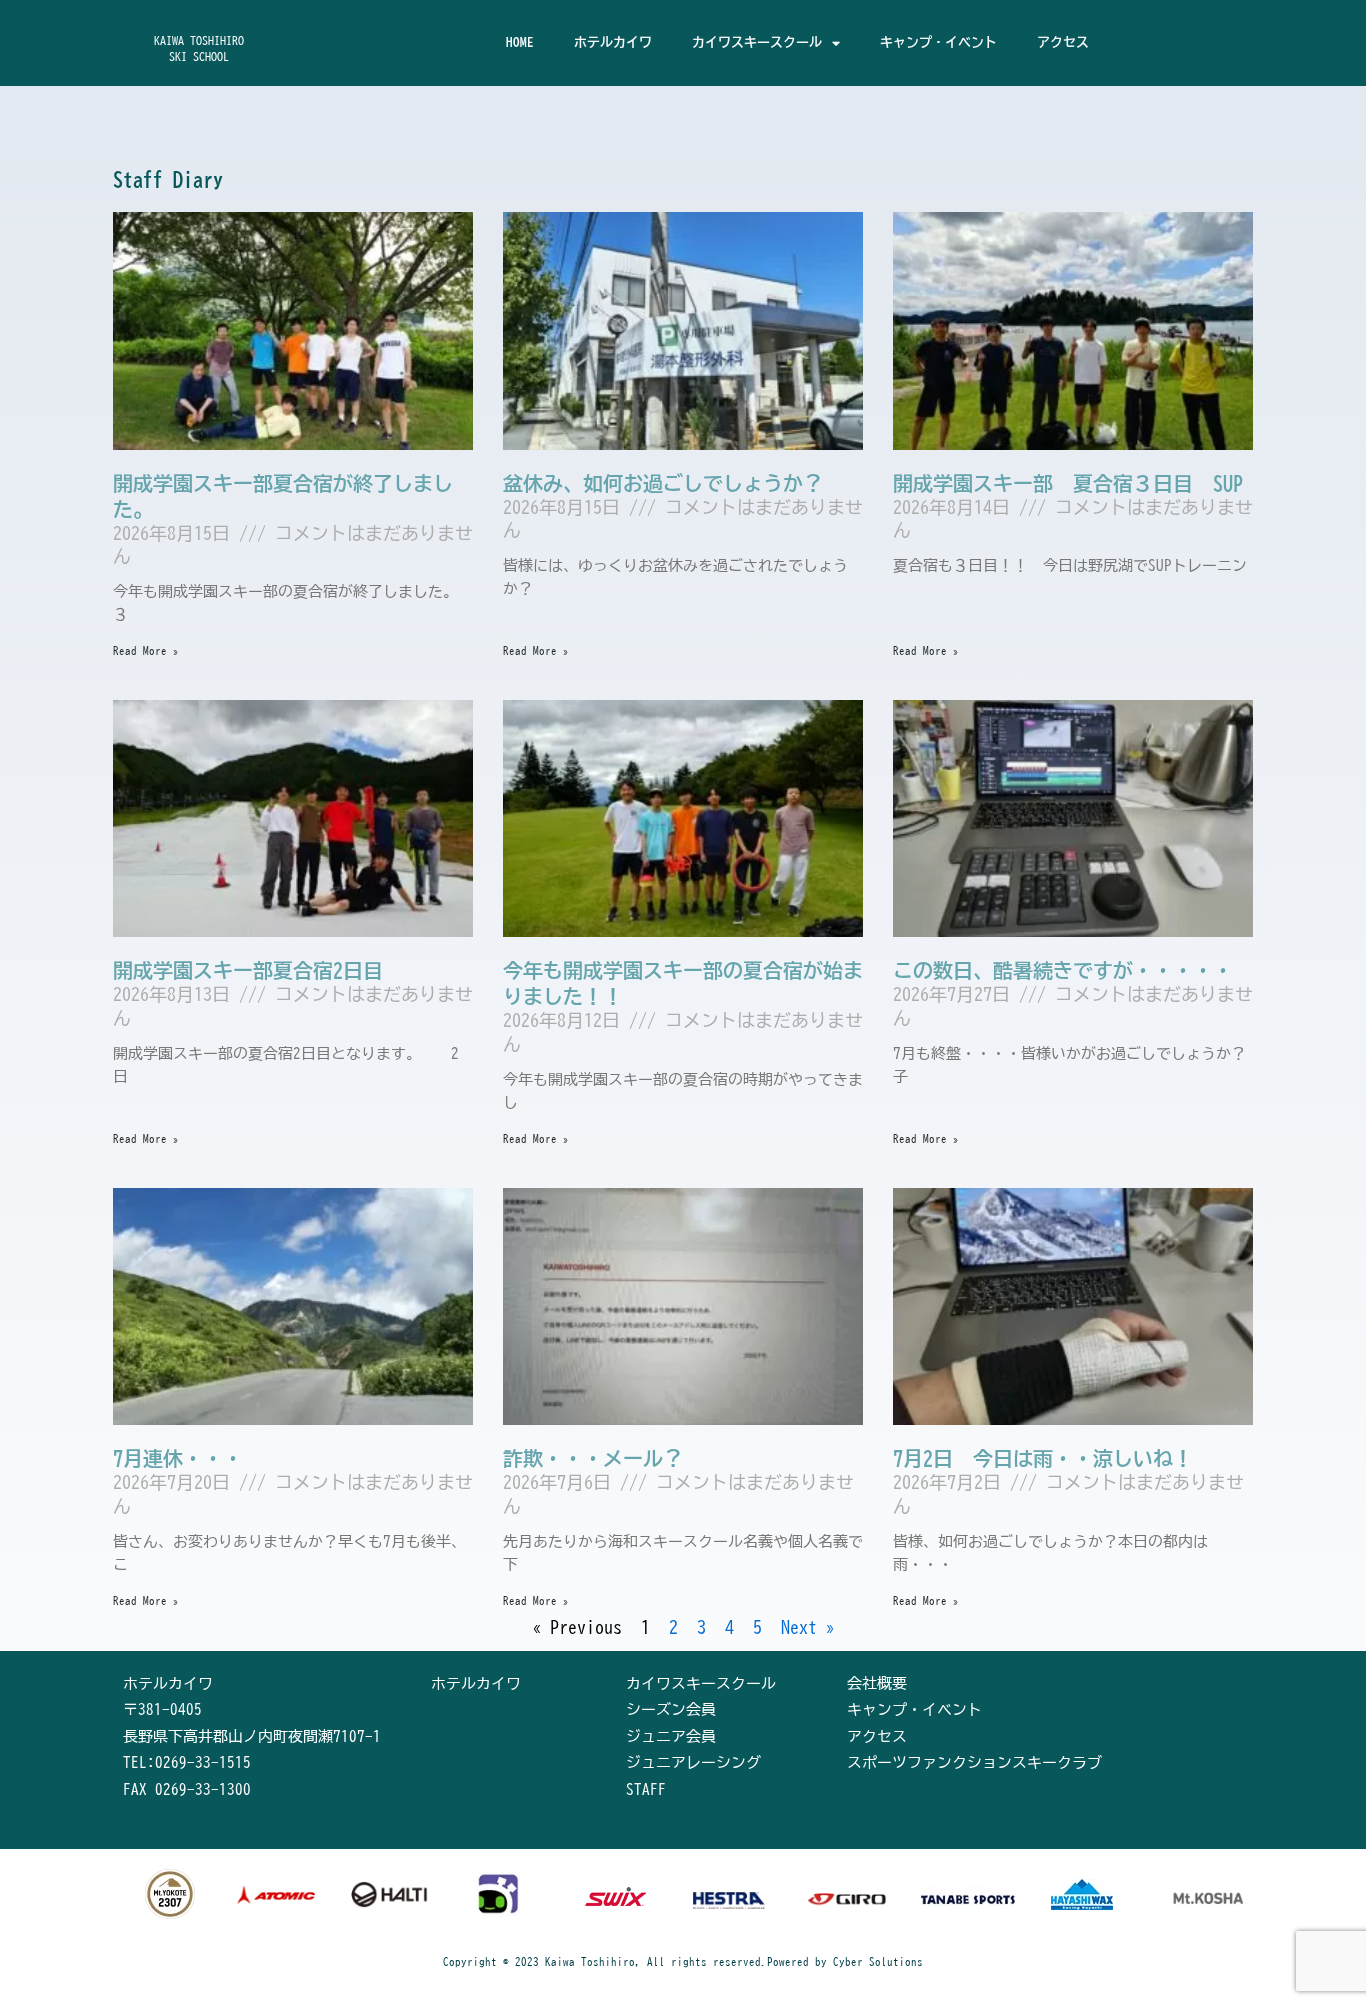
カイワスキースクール (757, 42)
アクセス (1063, 42)
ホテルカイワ (613, 42)
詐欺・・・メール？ (593, 1458)
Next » (808, 1627)
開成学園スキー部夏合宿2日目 (248, 970)
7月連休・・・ (178, 1458)
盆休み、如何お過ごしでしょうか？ (663, 483)
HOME (520, 42)
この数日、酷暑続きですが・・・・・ (1063, 970)
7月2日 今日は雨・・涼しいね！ (1043, 1458)
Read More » (146, 650)
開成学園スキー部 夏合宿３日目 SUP (1068, 483)
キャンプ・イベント (938, 42)
